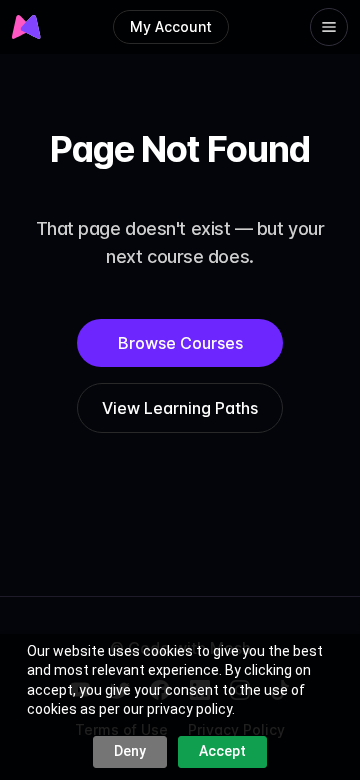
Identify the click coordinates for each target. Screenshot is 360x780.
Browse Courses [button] (180, 343)
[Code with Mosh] (28, 27)
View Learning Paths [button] (180, 408)
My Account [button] (171, 26)
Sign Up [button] (182, 70)
